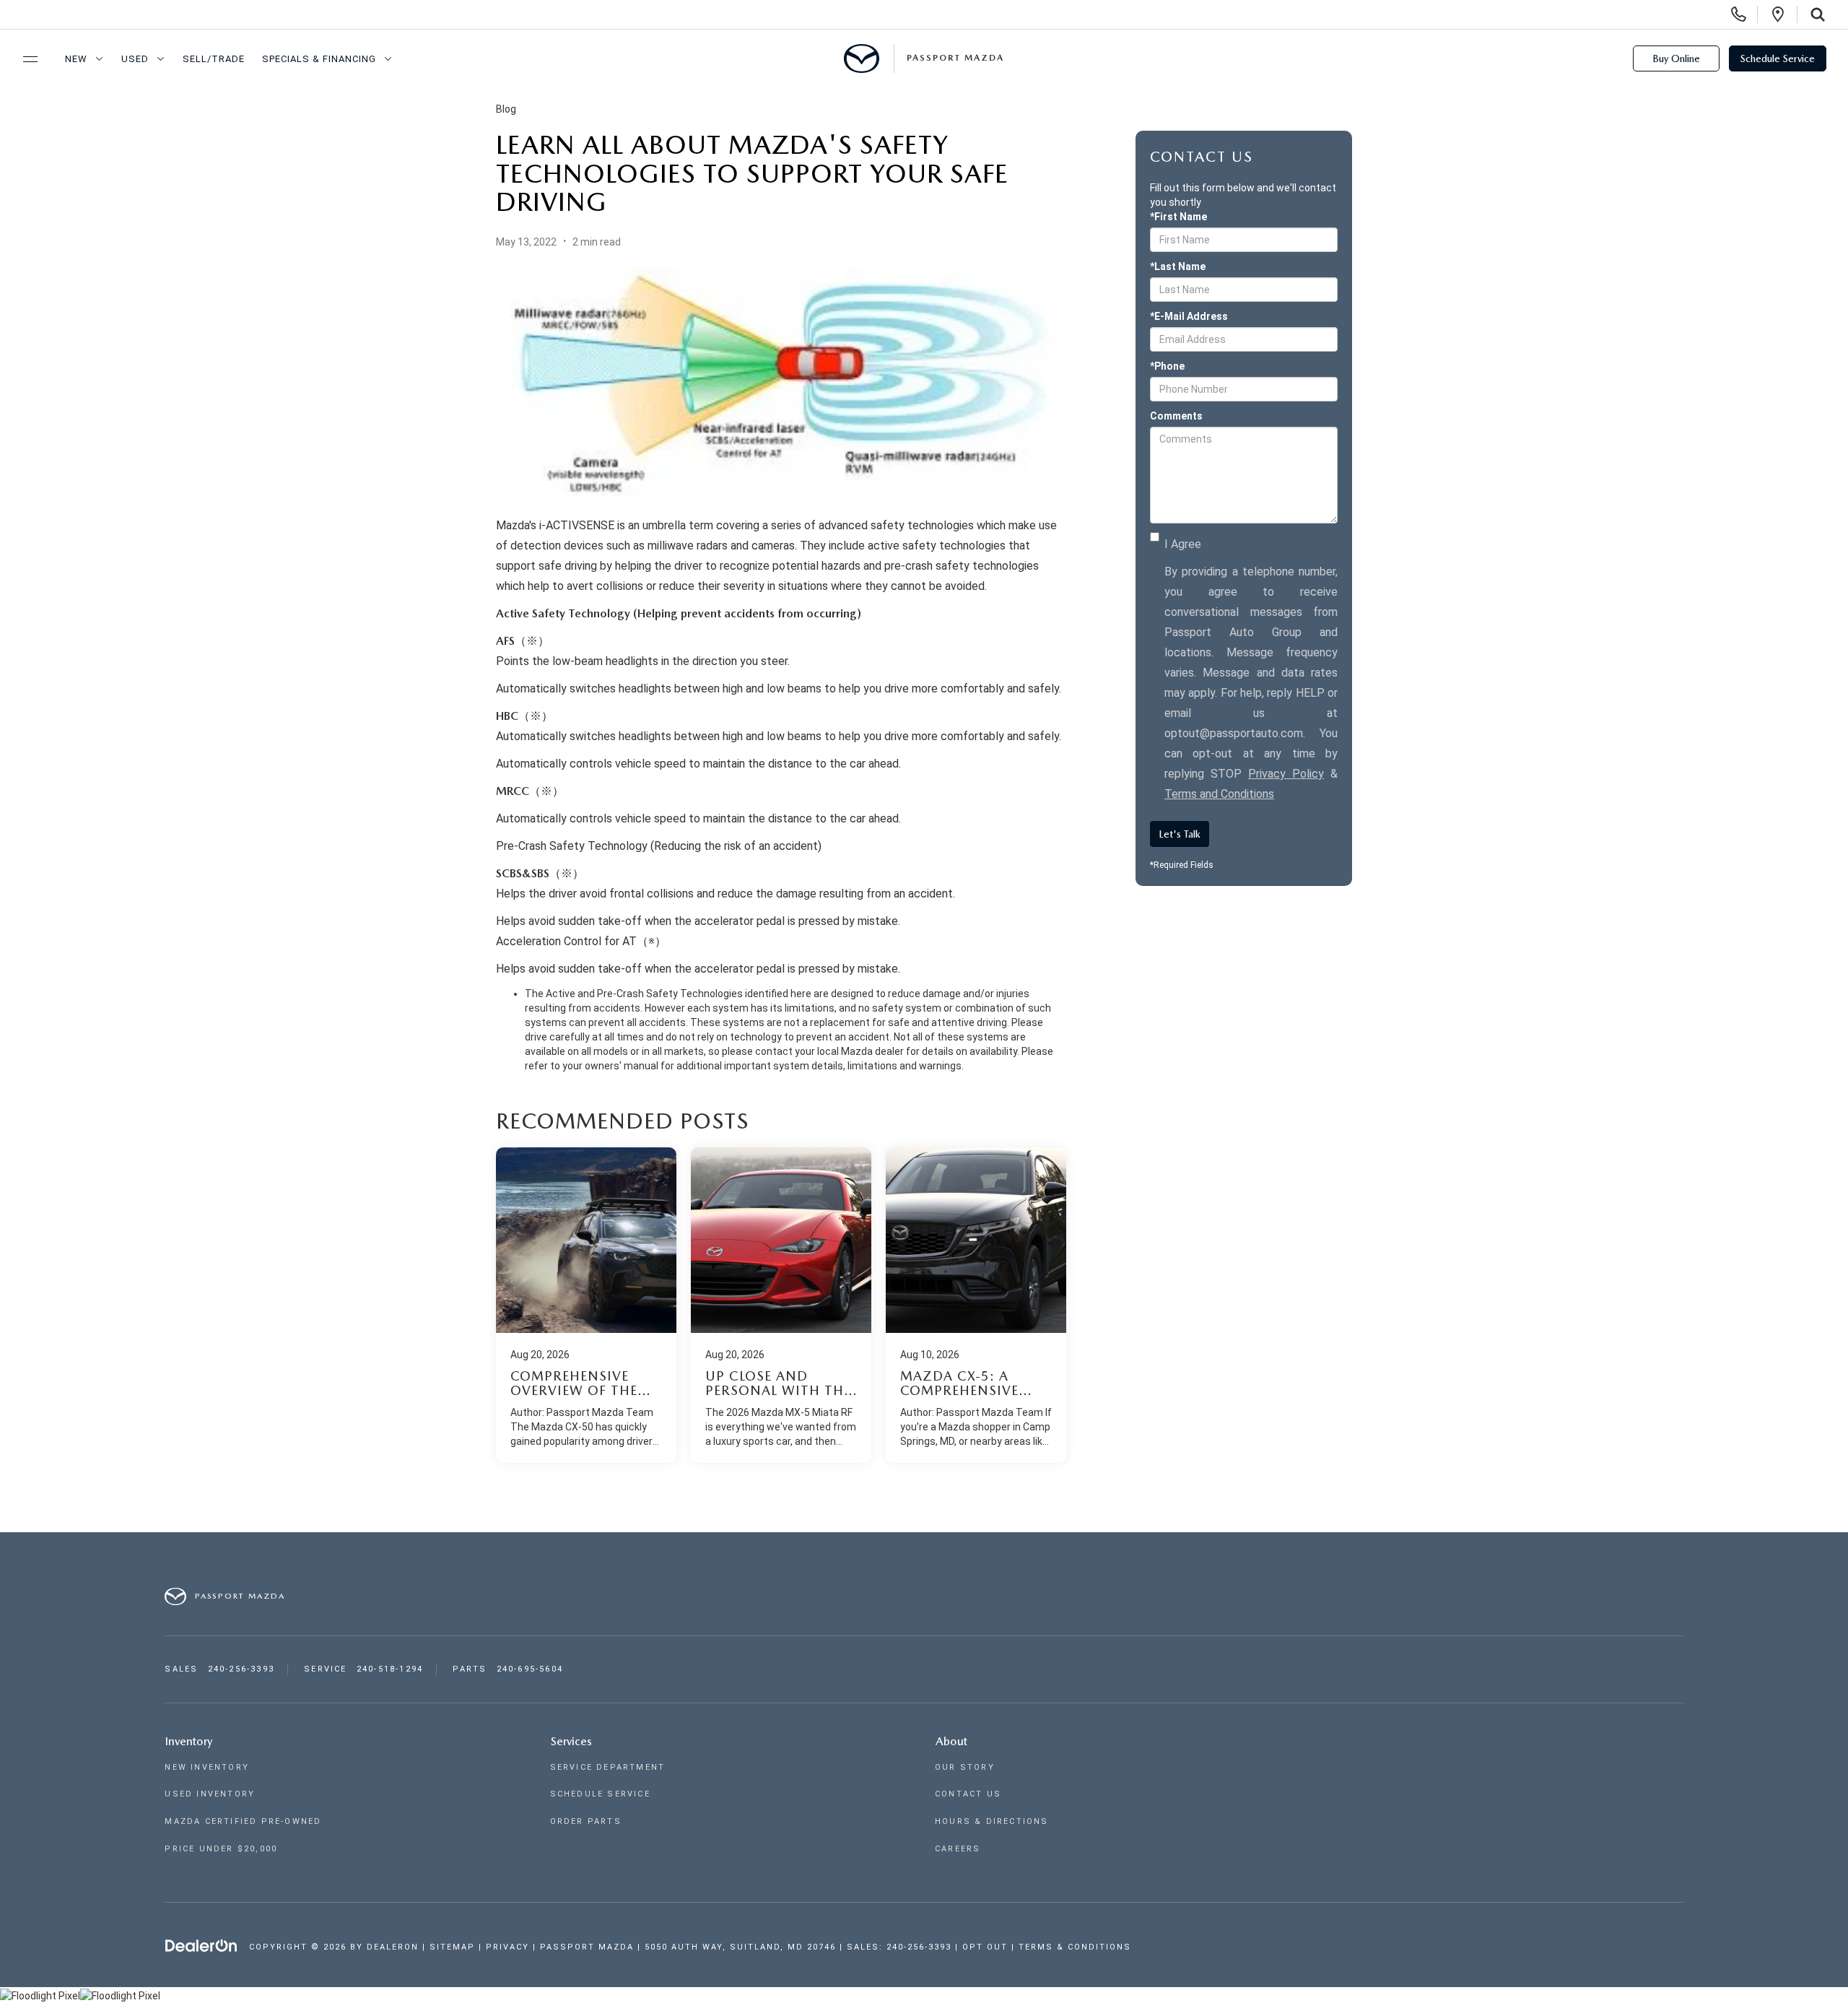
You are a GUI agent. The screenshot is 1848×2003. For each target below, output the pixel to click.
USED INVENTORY (210, 1794)
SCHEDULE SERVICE (600, 1794)
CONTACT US (968, 1794)
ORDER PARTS (586, 1821)
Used (135, 59)
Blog (506, 109)
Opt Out (985, 1947)
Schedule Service (1778, 58)
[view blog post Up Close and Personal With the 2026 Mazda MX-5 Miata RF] (781, 1305)
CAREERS (958, 1849)
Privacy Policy (1286, 774)
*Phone (1167, 366)
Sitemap (452, 1947)
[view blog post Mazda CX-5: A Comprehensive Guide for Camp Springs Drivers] (976, 1305)
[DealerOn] (201, 1946)
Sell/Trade (214, 59)
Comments (1176, 416)
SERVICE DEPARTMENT (608, 1767)
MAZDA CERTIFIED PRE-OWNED (243, 1821)
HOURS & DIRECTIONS (992, 1821)
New (76, 59)
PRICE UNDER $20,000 (221, 1849)
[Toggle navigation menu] (24, 59)
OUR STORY (965, 1767)
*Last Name (1178, 266)
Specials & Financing (319, 59)
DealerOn (393, 1947)
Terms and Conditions (1219, 794)
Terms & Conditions (1075, 1947)
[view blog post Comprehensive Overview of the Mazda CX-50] (586, 1305)
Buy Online (1676, 58)
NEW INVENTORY (207, 1767)
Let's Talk (1180, 834)
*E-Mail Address (1189, 316)
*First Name (1178, 217)
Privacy (507, 1947)
